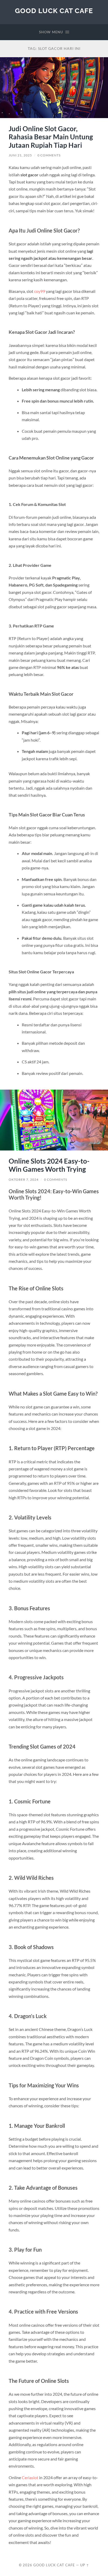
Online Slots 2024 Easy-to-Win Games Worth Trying (49, 1165)
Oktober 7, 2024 (24, 1179)
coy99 (40, 291)
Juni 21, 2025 (20, 155)
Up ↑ (85, 2565)
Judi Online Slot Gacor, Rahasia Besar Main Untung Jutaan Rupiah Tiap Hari (51, 137)
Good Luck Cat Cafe (54, 11)
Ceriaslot (30, 2477)
